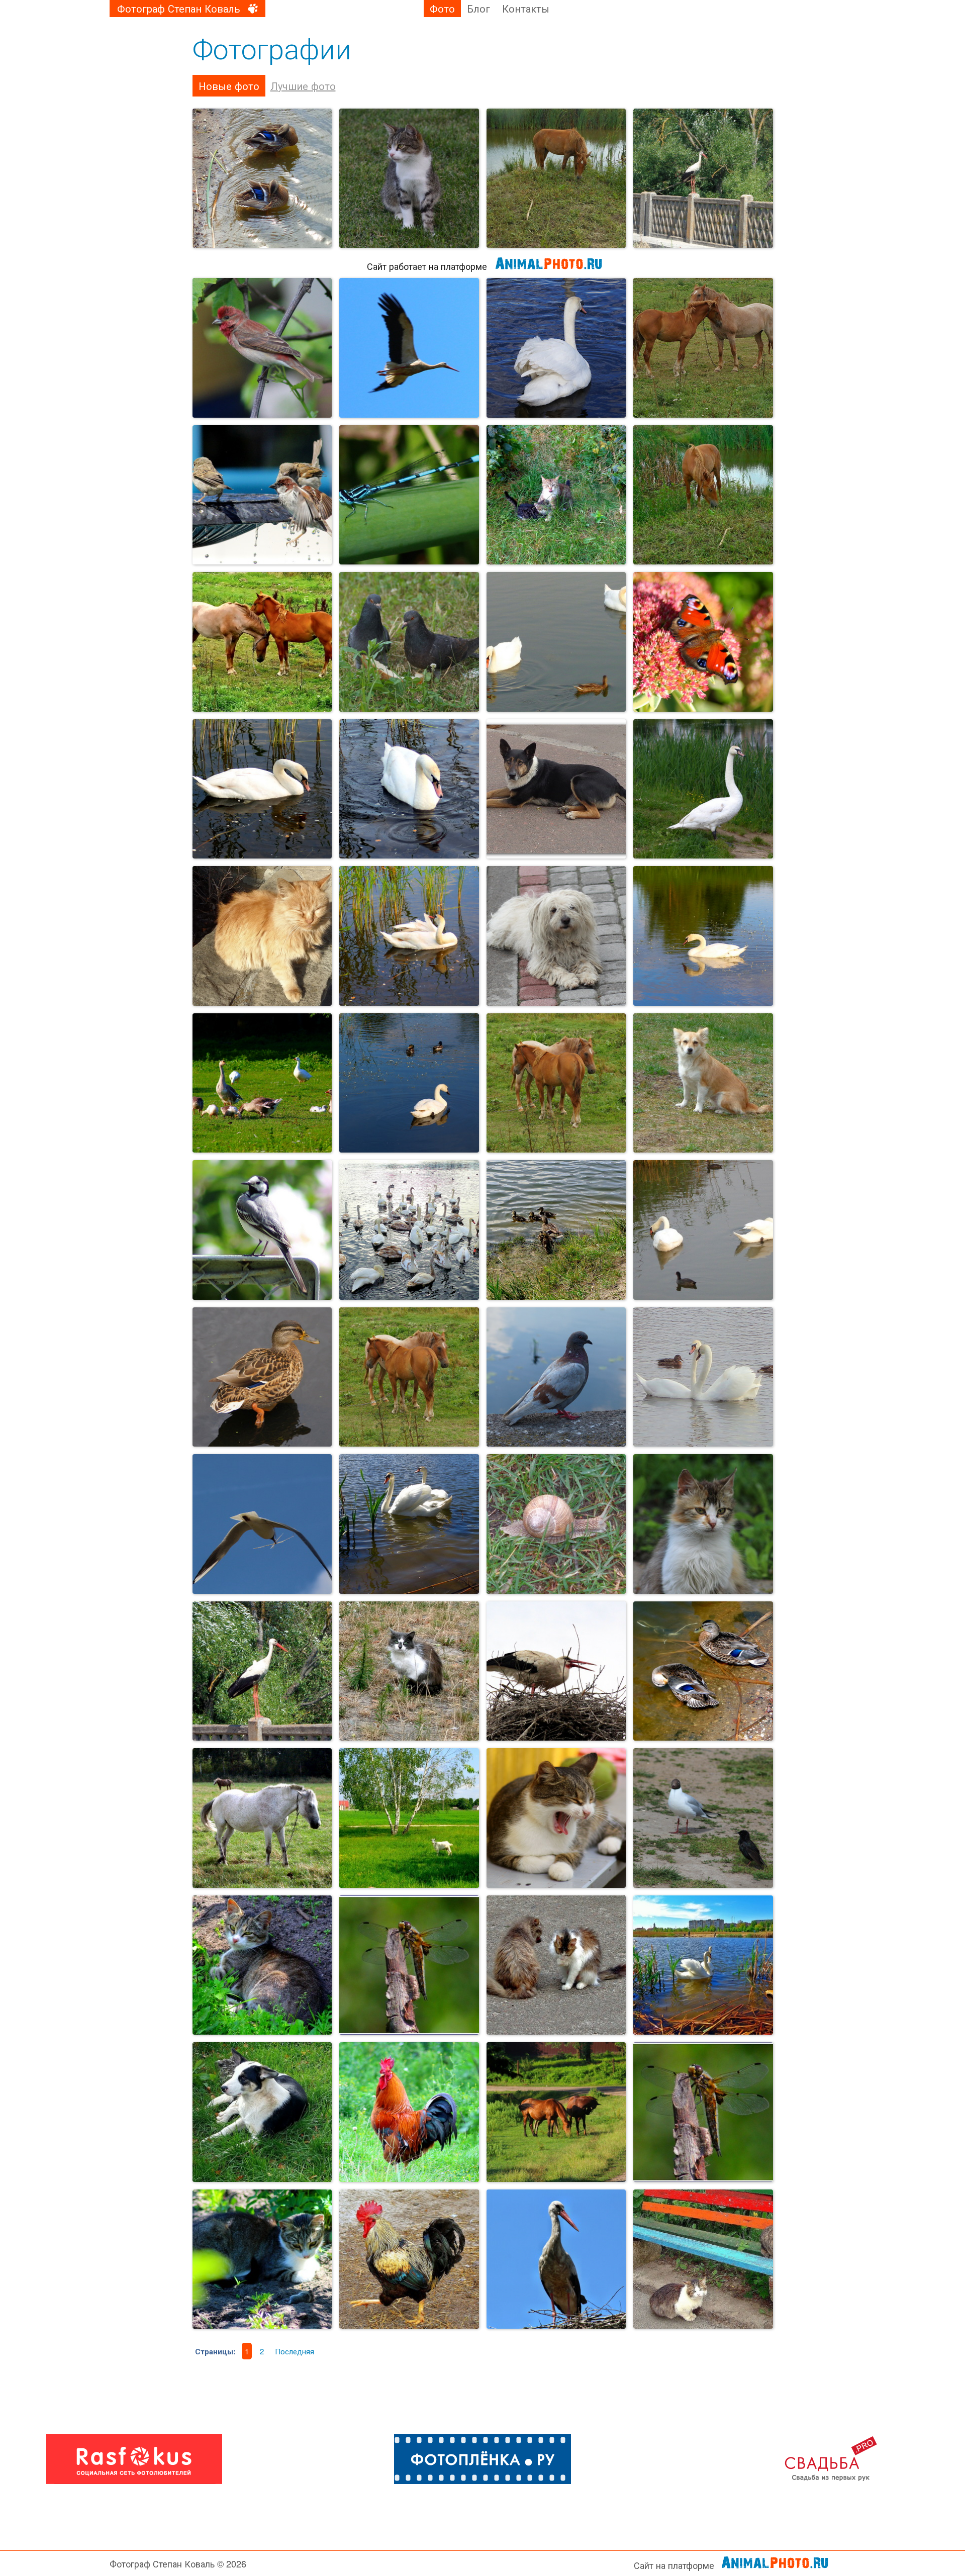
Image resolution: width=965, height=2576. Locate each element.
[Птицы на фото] (703, 1230)
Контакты (526, 8)
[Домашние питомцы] (703, 1524)
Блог (478, 8)
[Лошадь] (703, 495)
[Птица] (703, 178)
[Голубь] (556, 1377)
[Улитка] (556, 1524)
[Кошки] (409, 1671)
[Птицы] (409, 1083)
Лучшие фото (303, 86)
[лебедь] (409, 936)
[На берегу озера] (703, 1818)
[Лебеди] (409, 789)
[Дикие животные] (703, 1083)
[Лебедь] (556, 348)
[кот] (556, 1818)
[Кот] (409, 178)
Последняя (295, 2351)
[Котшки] (556, 495)
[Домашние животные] (262, 1818)
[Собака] (556, 936)
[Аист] (262, 1671)
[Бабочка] (703, 642)
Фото (442, 8)
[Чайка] (262, 1524)
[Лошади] (409, 1377)
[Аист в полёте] (409, 348)
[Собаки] (556, 789)
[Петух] (409, 2112)
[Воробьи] (262, 495)
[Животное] (556, 178)
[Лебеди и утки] (556, 642)
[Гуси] (262, 1083)
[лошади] (262, 642)
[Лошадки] (703, 348)
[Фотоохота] (262, 178)
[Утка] (262, 1377)
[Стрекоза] (409, 495)
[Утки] (703, 1671)
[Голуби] (409, 642)
